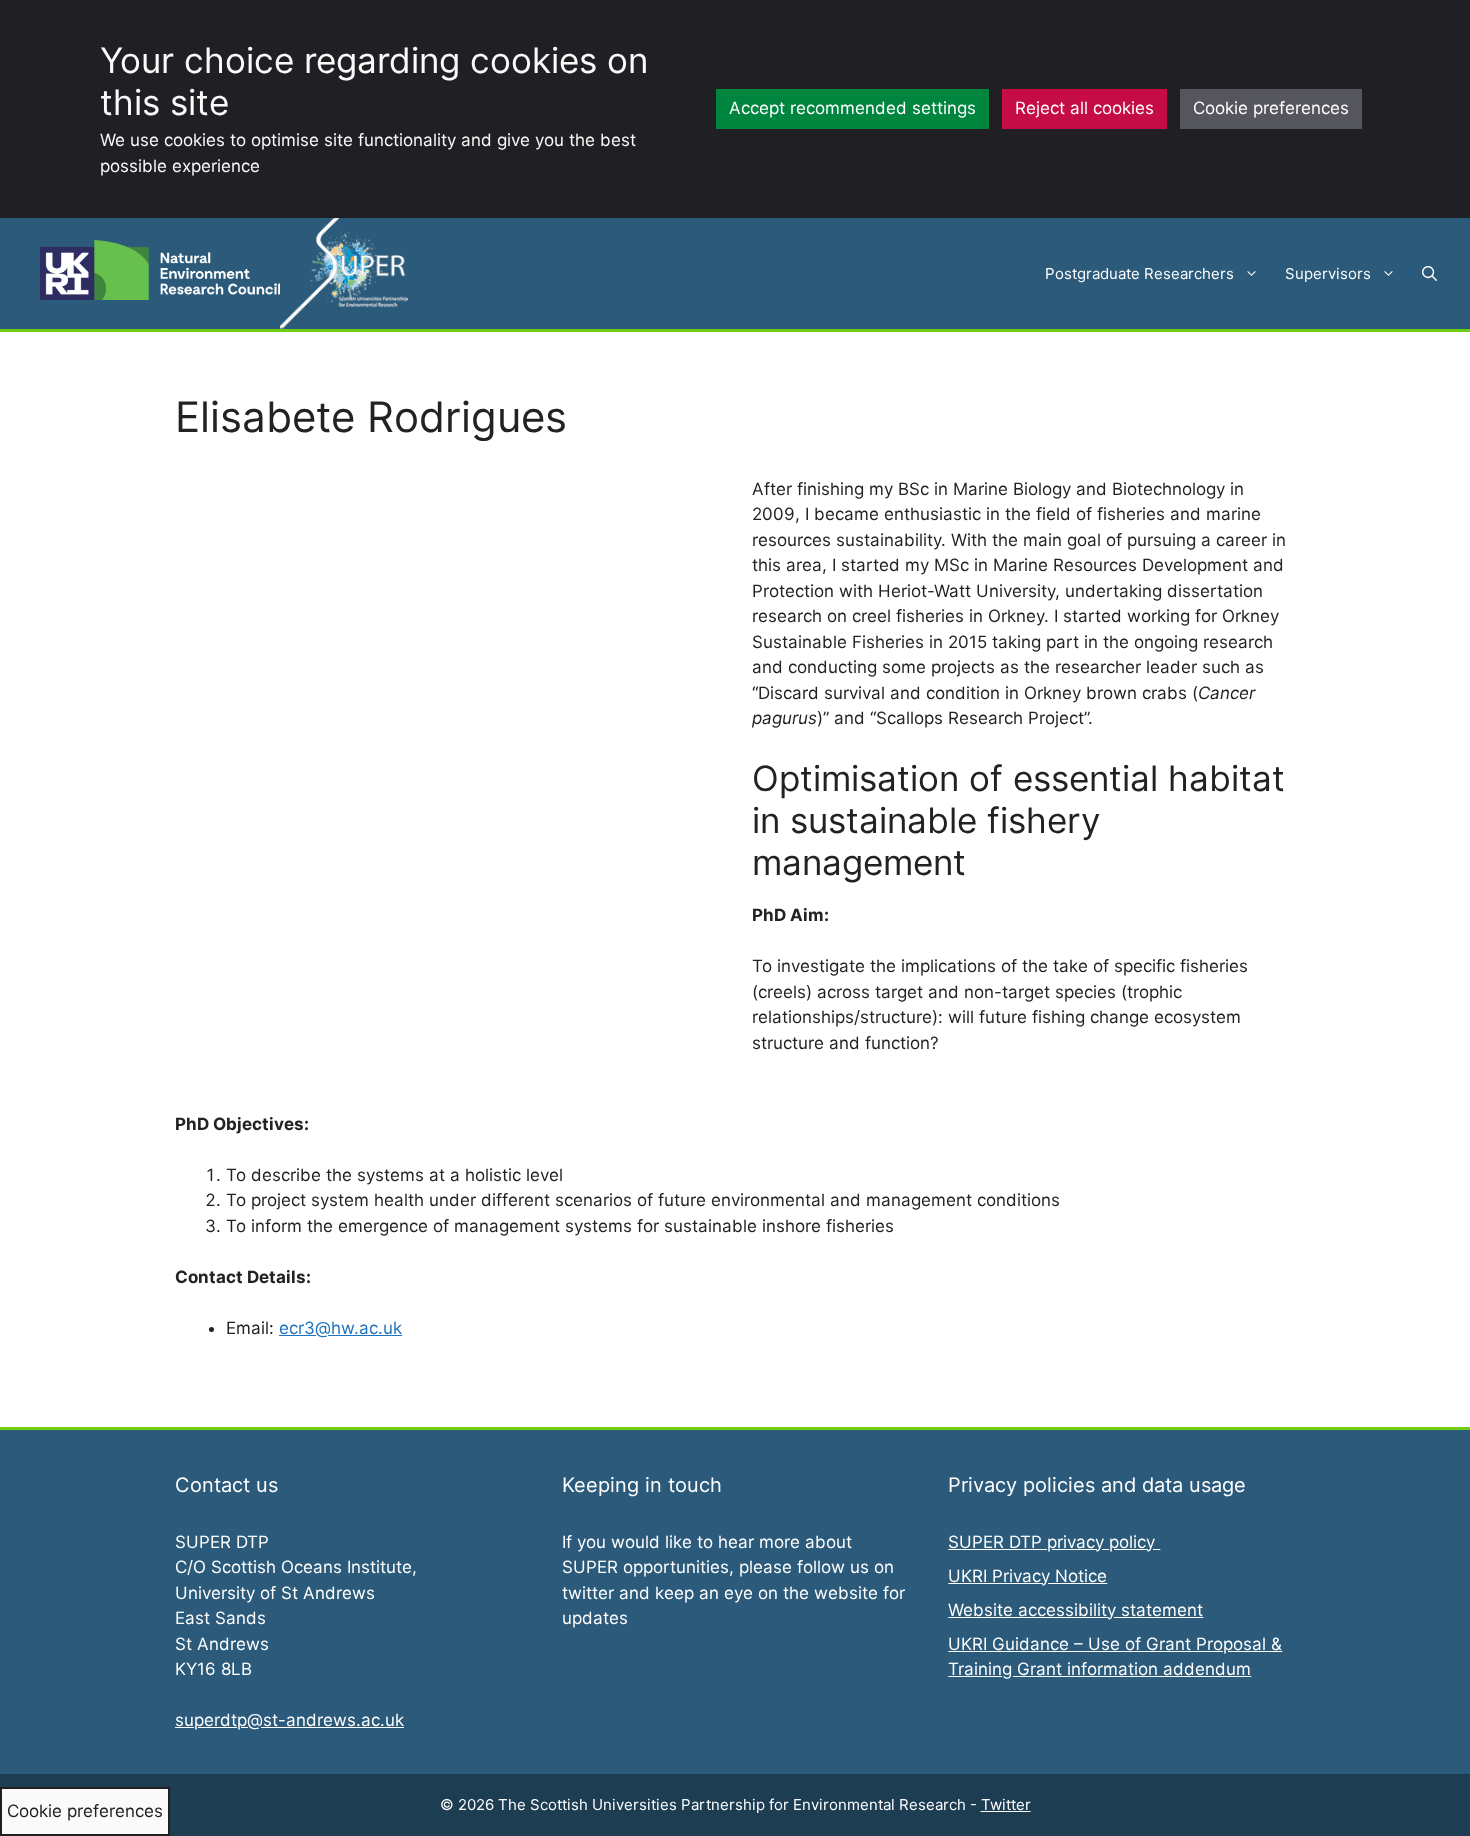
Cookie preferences (1271, 108)
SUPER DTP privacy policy (1054, 1542)
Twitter (1006, 1804)
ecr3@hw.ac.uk (340, 1328)
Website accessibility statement (1075, 1610)
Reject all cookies (1084, 108)
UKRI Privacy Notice (1027, 1576)
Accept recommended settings (852, 108)
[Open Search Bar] (1429, 274)
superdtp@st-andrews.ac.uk (289, 1720)
